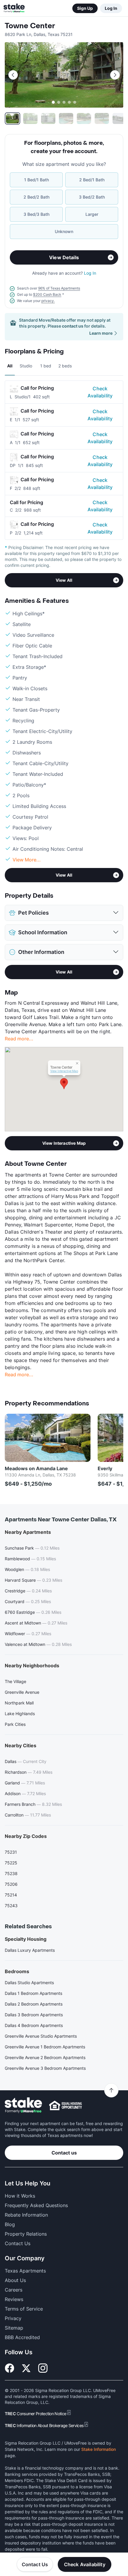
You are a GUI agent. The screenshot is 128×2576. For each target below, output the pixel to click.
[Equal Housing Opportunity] (65, 2105)
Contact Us (35, 2564)
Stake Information (99, 2449)
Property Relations (26, 2234)
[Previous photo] (13, 75)
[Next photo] (115, 75)
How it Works (20, 2196)
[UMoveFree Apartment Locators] (23, 2105)
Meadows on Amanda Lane (36, 1468)
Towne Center (30, 26)
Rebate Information (26, 2215)
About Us (15, 2280)
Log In (111, 8)
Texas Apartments (25, 2271)
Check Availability (100, 392)
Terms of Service (24, 2309)
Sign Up (85, 8)
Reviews (14, 2299)
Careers (14, 2290)
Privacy (13, 2318)
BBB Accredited (22, 2337)
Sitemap (14, 2328)
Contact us (64, 2153)
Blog (10, 2224)
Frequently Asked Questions (36, 2205)
